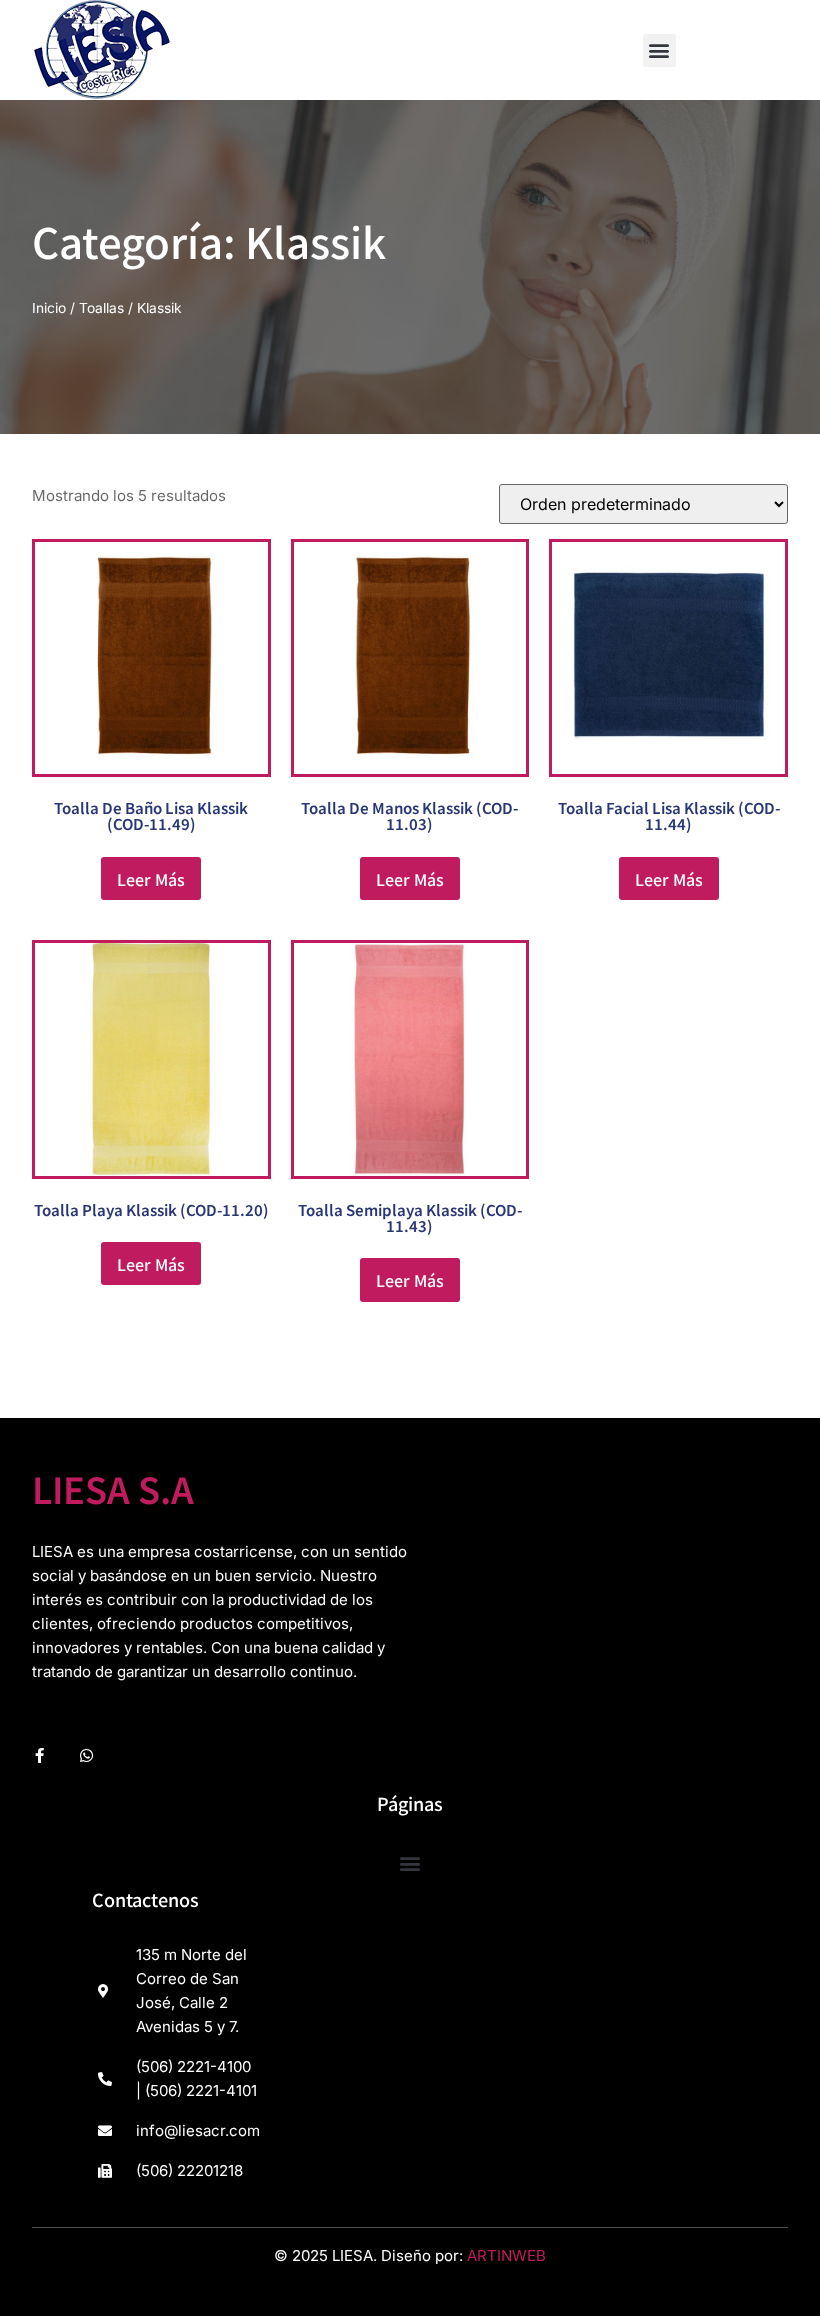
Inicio (49, 308)
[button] (659, 50)
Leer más (151, 879)
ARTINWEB (506, 2255)
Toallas (101, 308)
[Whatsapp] (86, 1755)
